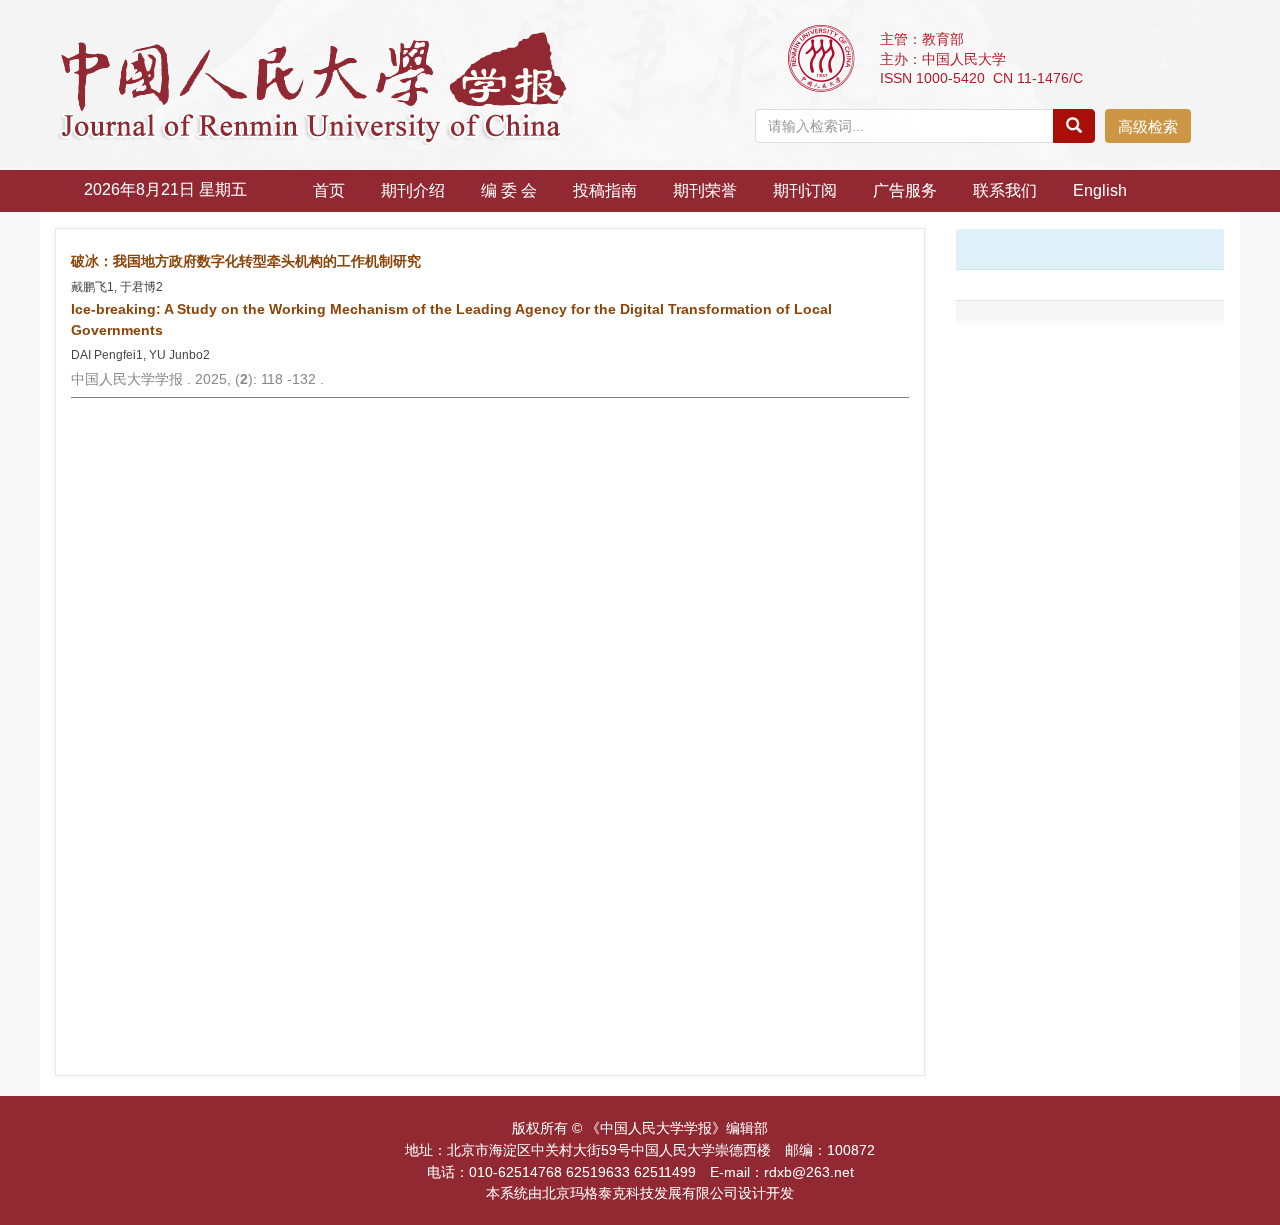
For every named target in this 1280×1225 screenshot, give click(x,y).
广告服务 (905, 190)
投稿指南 (605, 190)
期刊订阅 (805, 190)
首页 (329, 190)
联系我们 (1005, 190)
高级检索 (1148, 126)
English (1100, 190)
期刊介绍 (413, 190)
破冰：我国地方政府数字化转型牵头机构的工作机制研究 (246, 261)
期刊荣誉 (705, 190)
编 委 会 (509, 190)
